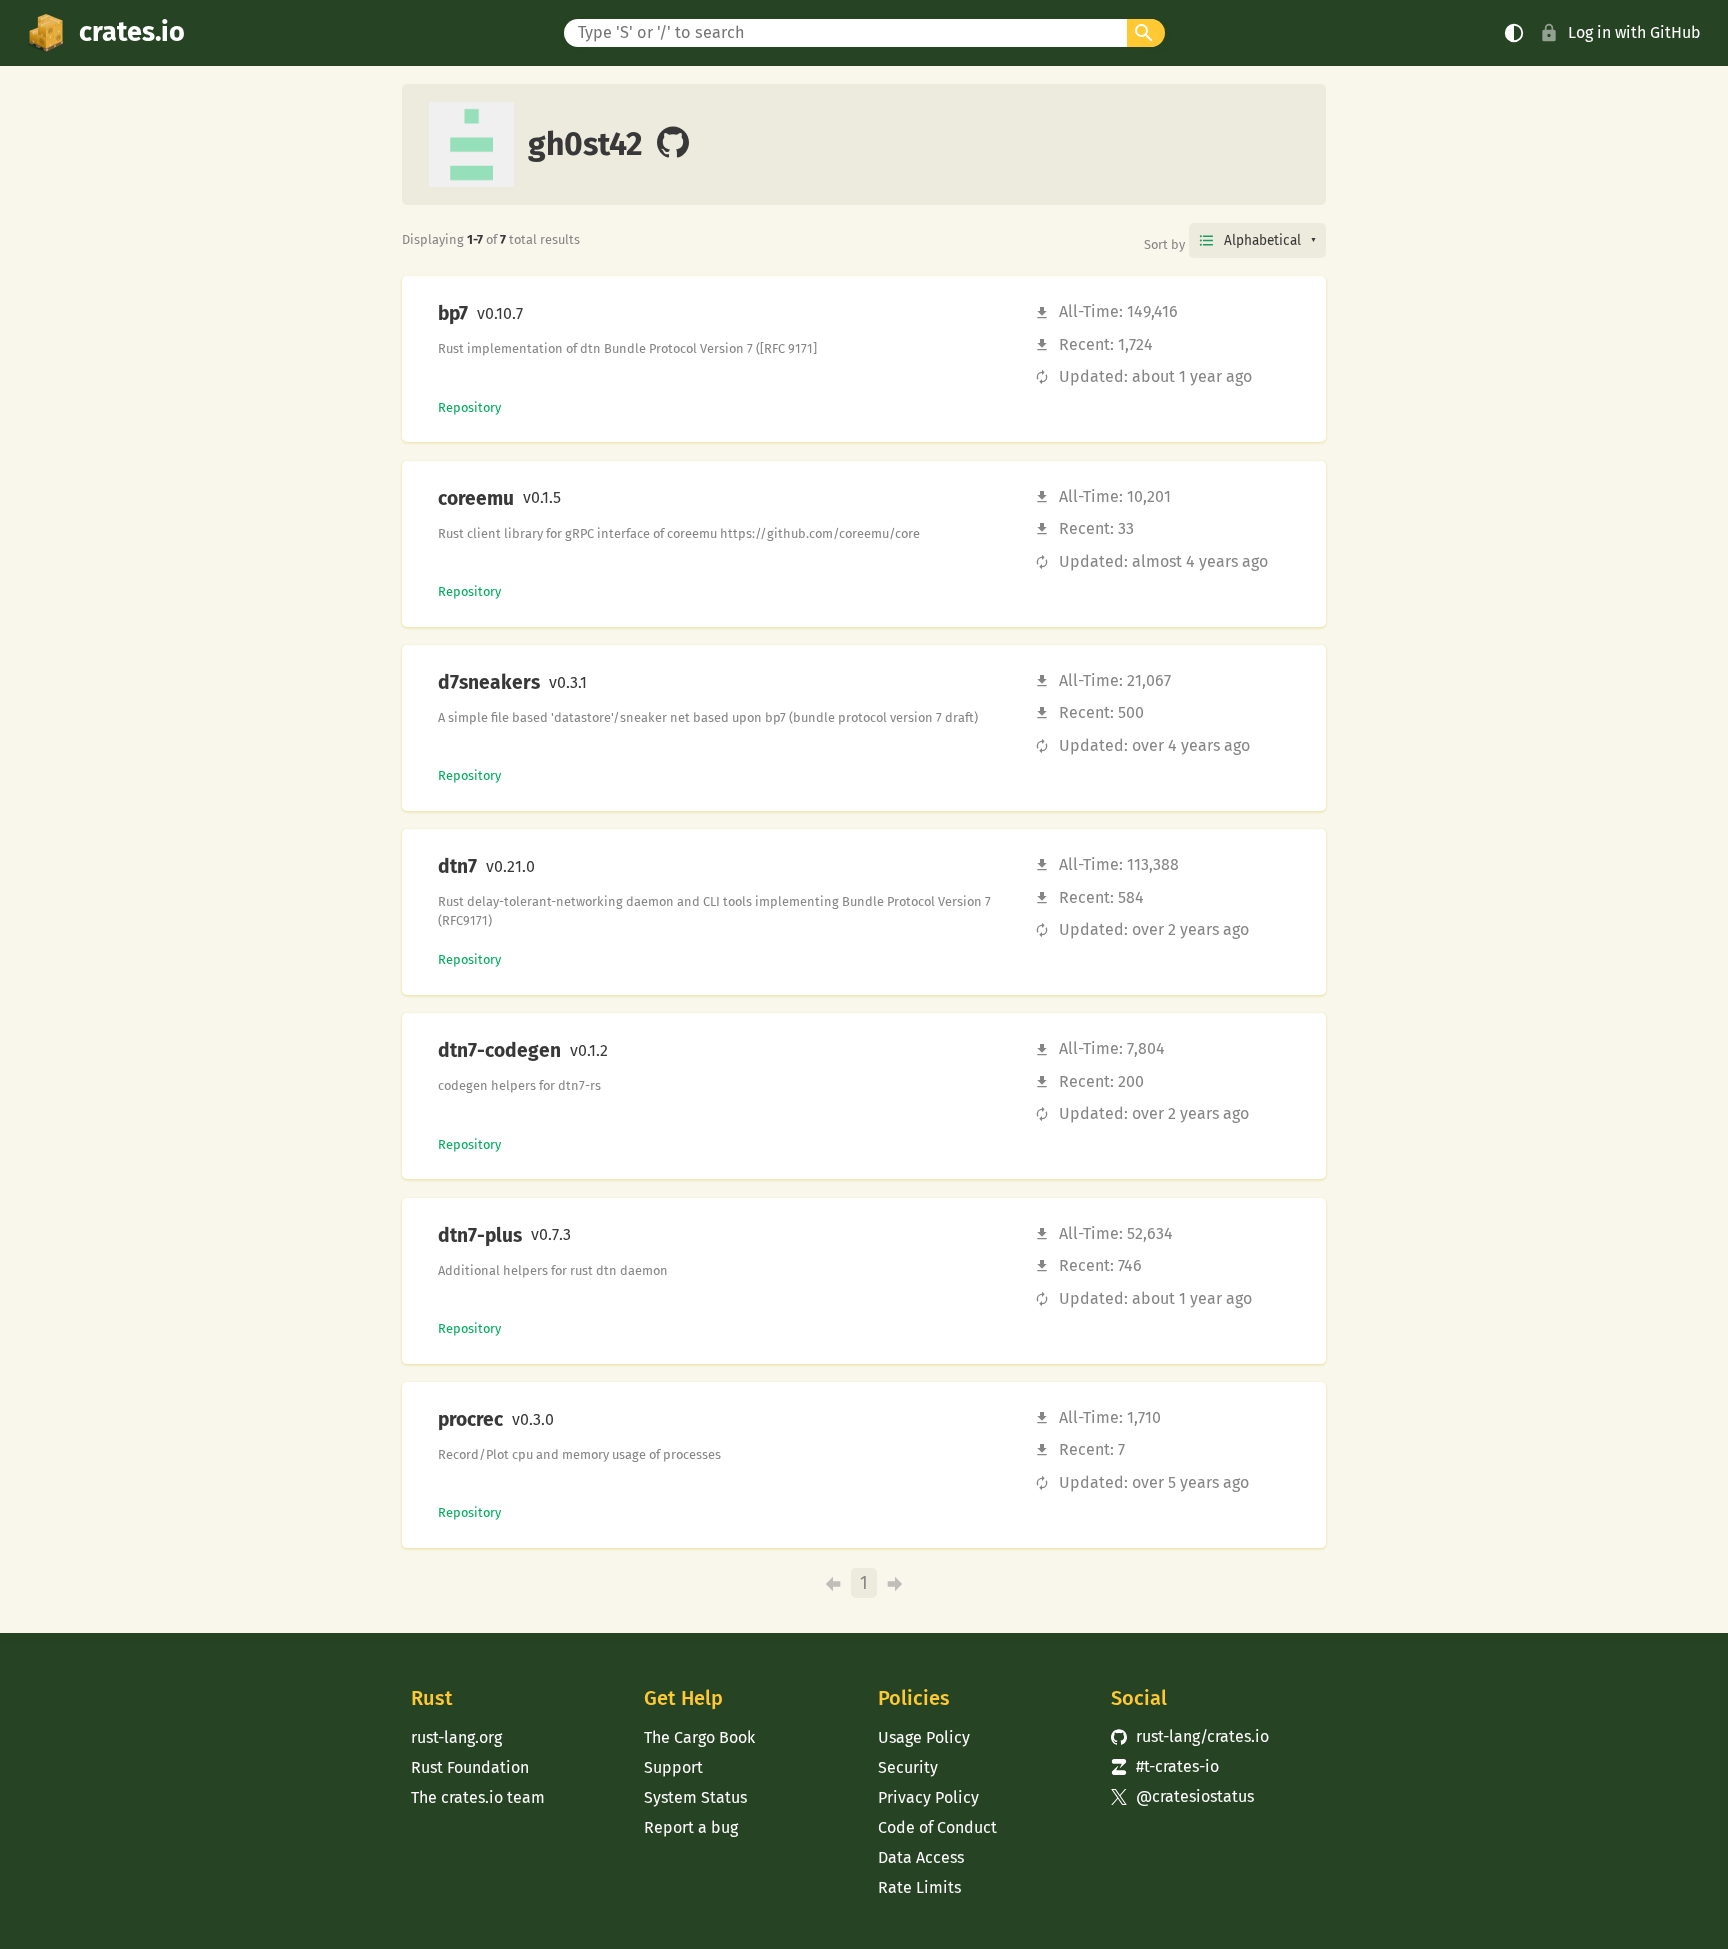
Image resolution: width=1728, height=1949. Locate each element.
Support (673, 1767)
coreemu (476, 499)
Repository (469, 407)
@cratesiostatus (1182, 1796)
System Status (695, 1797)
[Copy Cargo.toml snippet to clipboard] (540, 314)
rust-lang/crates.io (1190, 1736)
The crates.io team (478, 1797)
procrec (470, 1420)
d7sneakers (489, 683)
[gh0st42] (673, 144)
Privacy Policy (928, 1797)
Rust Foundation (470, 1767)
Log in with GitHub (1634, 32)
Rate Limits (919, 1887)
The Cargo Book (699, 1737)
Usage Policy (924, 1737)
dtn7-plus (480, 1236)
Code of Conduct (937, 1827)
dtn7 (457, 867)
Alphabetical (1262, 240)
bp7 (453, 314)
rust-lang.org (456, 1737)
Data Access (921, 1857)
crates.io (132, 32)
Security (908, 1767)
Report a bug (691, 1827)
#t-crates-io (1165, 1766)
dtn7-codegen (499, 1051)
